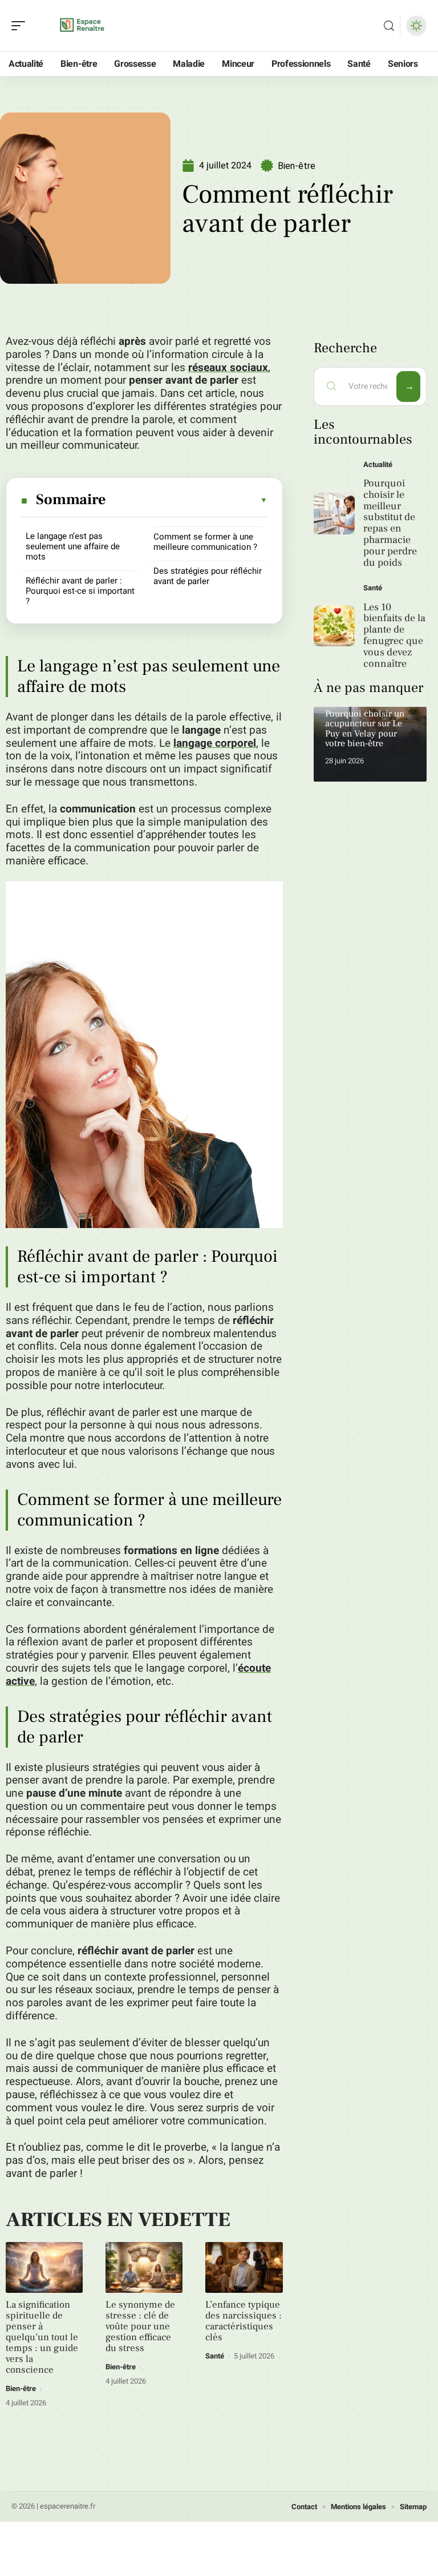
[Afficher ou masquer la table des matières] (187, 500)
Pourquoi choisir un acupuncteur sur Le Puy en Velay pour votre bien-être (365, 729)
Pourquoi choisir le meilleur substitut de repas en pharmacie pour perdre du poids (390, 523)
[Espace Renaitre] (82, 26)
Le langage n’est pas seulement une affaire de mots (73, 546)
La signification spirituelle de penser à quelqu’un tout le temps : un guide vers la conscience (42, 2337)
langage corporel (215, 743)
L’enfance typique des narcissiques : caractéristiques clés (244, 2321)
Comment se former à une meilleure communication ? (205, 542)
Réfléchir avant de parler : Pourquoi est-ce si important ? (80, 591)
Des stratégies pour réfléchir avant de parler (208, 576)
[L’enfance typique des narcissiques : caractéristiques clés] (244, 2267)
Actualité (378, 464)
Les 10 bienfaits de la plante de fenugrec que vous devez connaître (394, 635)
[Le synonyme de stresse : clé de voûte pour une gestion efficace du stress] (144, 2267)
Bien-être (297, 166)
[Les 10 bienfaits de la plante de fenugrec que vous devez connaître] (334, 626)
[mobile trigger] (21, 26)
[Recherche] (389, 26)
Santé (215, 2356)
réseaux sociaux (228, 368)
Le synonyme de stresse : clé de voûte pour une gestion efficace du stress (140, 2327)
